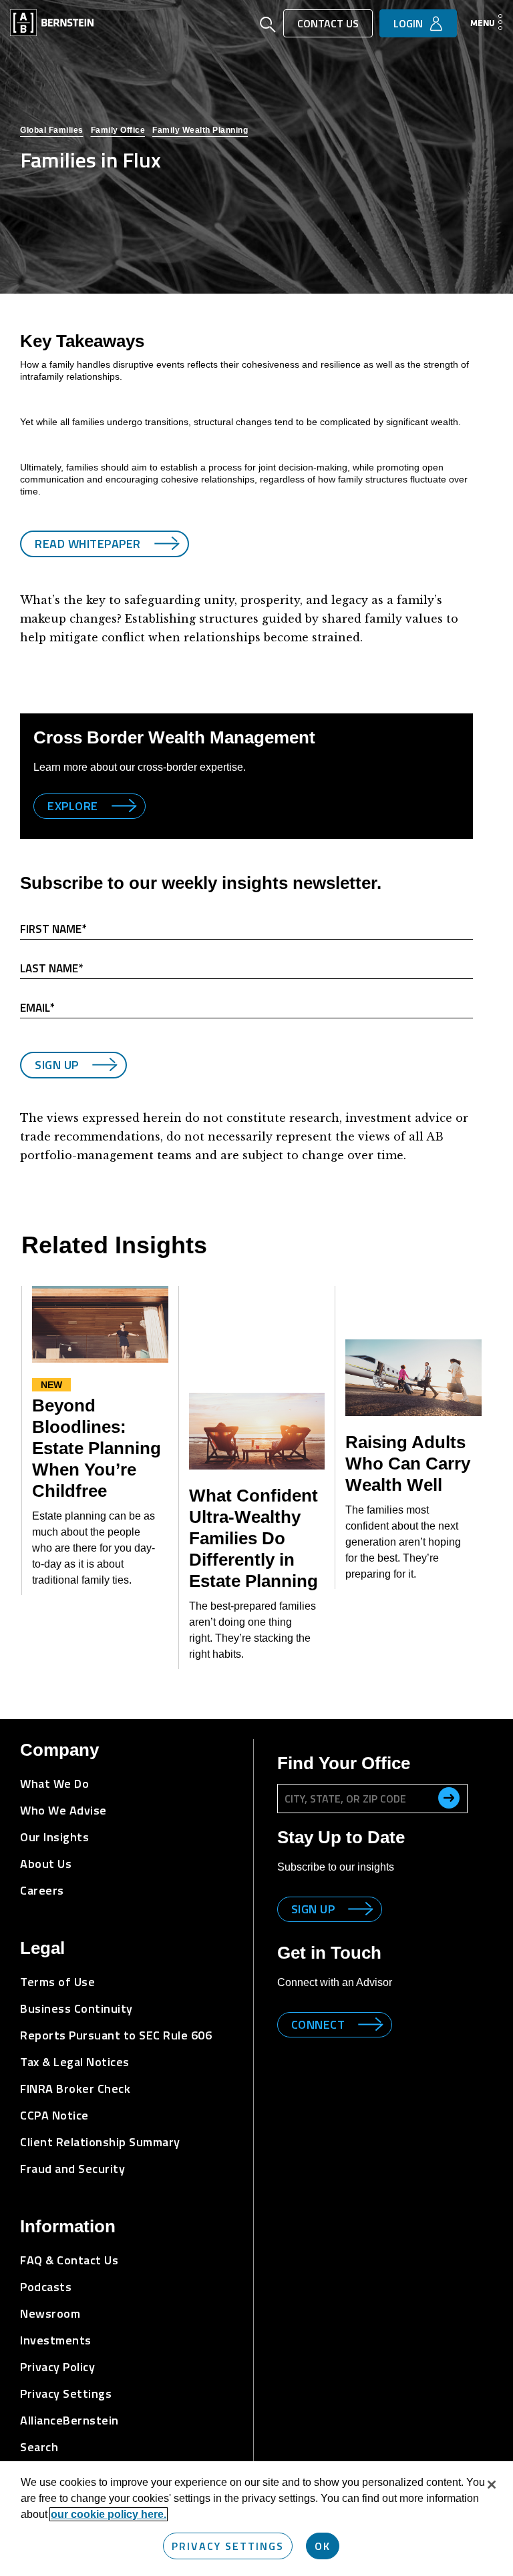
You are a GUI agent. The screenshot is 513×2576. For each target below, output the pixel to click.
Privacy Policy (57, 2367)
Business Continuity (76, 2008)
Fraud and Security (72, 2169)
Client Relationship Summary (100, 2142)
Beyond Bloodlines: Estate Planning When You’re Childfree (97, 1448)
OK (323, 2546)
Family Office (118, 130)
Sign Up (57, 1065)
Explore (73, 806)
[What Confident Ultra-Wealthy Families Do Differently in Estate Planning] (257, 1431)
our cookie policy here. (109, 2514)
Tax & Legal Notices (75, 2062)
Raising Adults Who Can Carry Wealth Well (408, 1464)
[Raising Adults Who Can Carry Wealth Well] (413, 1378)
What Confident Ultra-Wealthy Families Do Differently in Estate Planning (253, 1538)
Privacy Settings (228, 2546)
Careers (42, 1890)
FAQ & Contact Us (69, 2260)
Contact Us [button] (328, 23)
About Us (46, 1864)
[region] (256, 2519)
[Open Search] (268, 26)
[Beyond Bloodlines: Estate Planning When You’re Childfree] (100, 1324)
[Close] (492, 2485)
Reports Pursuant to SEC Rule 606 (116, 2035)
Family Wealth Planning (200, 130)
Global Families (52, 130)
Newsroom (50, 2313)
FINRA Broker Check (75, 2088)
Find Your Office (344, 1763)
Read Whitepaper (88, 544)
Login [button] (408, 23)
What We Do (54, 1784)
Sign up (313, 1909)
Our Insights (54, 1837)
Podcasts (46, 2287)
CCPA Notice (54, 2115)
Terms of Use (57, 1982)
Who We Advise (63, 1810)
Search (39, 2447)
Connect (318, 2024)
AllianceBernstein (69, 2420)
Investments (56, 2340)
